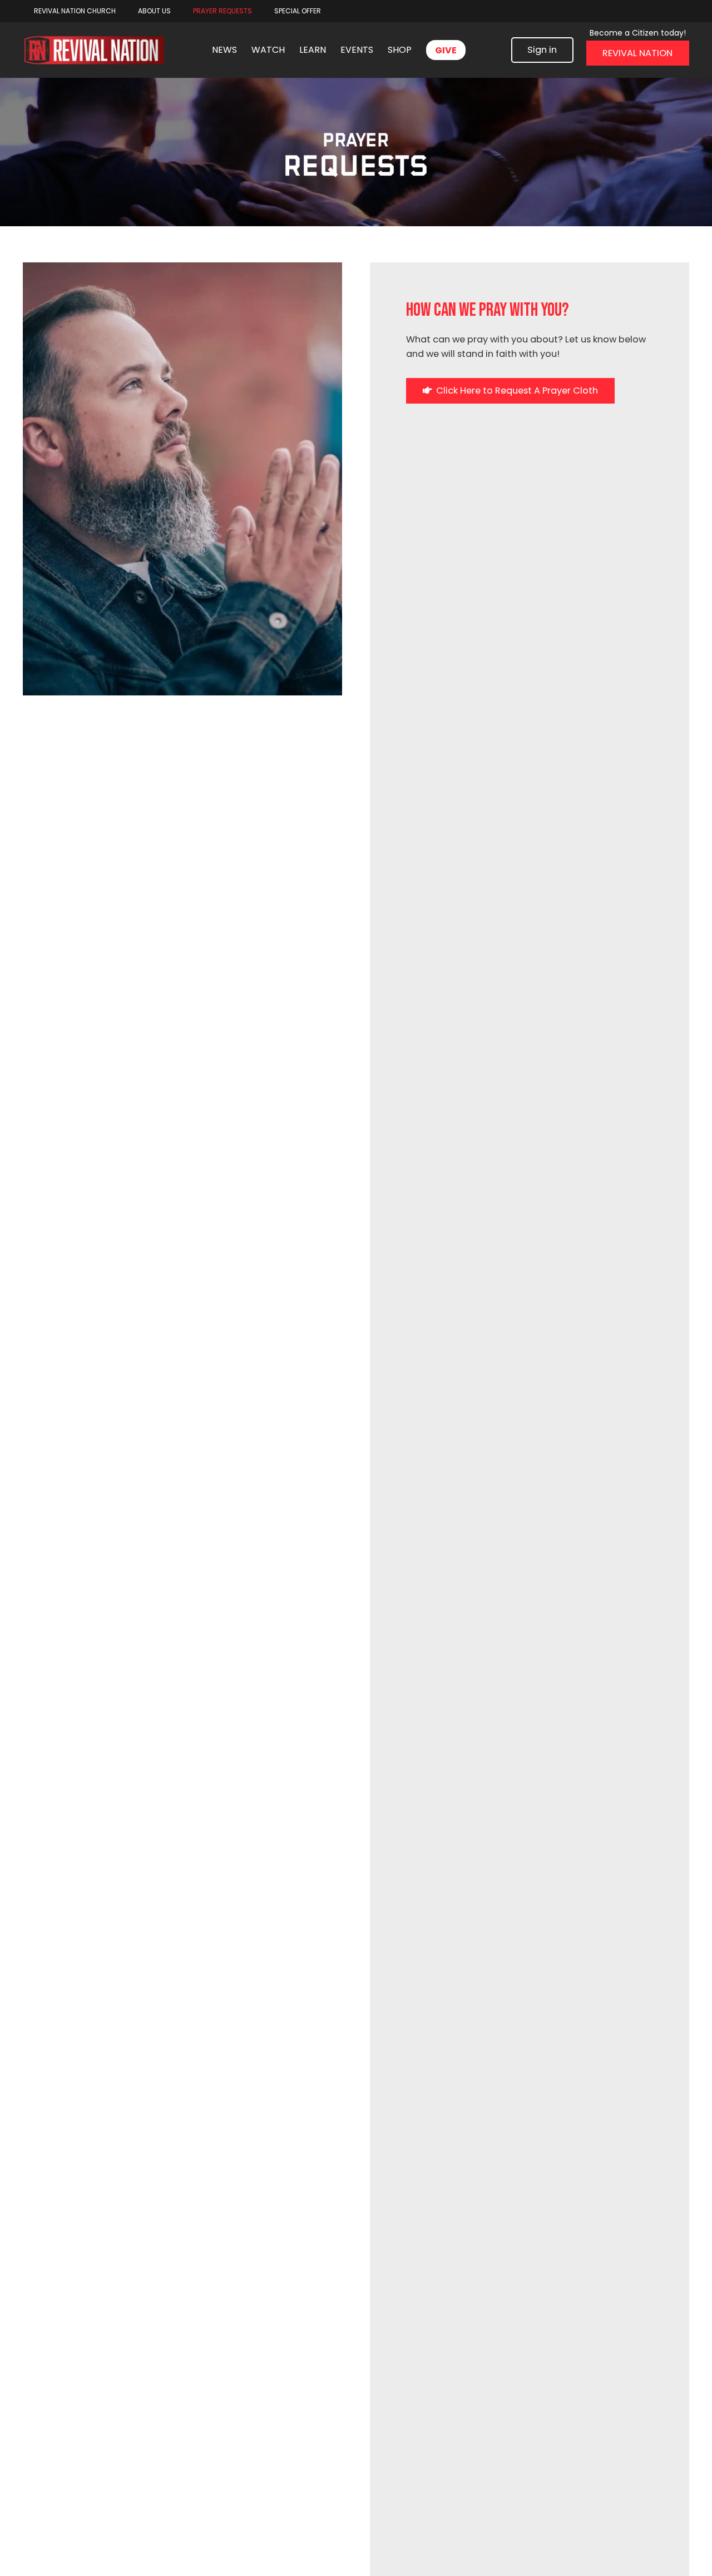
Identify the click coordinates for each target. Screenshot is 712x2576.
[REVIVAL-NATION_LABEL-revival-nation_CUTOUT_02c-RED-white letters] (94, 50)
